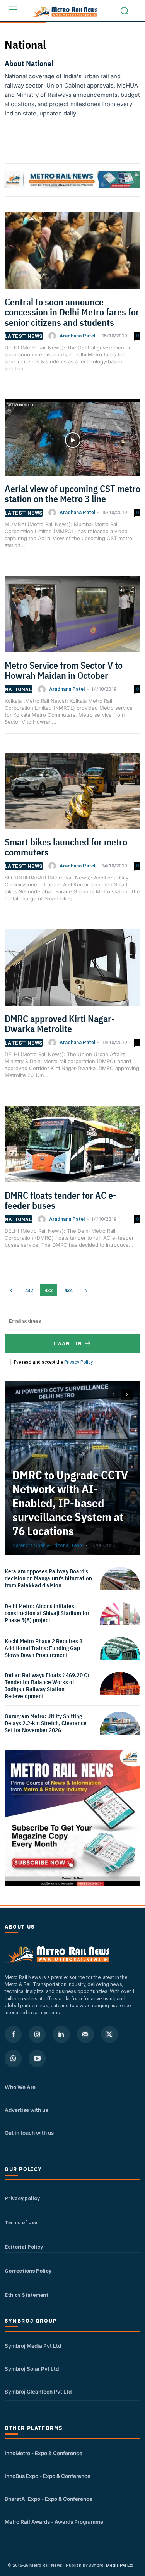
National (18, 689)
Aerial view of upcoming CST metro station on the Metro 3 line (72, 494)
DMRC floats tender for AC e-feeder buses (61, 1200)
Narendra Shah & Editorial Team (48, 1545)
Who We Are (20, 2087)
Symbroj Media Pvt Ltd (33, 2346)
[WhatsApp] (13, 2058)
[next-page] (86, 1290)
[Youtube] (37, 2058)
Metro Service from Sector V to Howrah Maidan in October (64, 670)
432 (29, 1290)
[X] (109, 2034)
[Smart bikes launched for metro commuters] (72, 794)
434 (68, 1290)
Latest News (24, 336)
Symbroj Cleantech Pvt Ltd (38, 2392)
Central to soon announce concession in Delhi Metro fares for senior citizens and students (72, 312)
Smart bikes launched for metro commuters (66, 847)
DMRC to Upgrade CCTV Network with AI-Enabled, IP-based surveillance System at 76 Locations (70, 1503)
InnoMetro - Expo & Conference (43, 2453)
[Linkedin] (61, 2034)
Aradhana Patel (77, 336)
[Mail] (85, 2034)
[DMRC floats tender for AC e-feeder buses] (72, 1147)
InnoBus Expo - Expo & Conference (48, 2476)
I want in (68, 1343)
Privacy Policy (78, 1362)
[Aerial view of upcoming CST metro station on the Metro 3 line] (72, 440)
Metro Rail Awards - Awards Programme (54, 2522)
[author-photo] (53, 336)
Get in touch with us (29, 2133)
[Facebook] (13, 2034)
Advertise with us (26, 2110)
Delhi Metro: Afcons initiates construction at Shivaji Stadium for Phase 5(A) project (47, 1613)
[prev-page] (11, 1290)
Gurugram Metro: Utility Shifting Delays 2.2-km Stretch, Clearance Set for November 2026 (46, 1723)
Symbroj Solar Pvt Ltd (32, 2369)
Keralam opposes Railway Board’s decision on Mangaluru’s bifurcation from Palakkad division (48, 1578)
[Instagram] (37, 2034)
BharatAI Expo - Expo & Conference (49, 2499)
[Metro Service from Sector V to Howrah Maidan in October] (72, 617)
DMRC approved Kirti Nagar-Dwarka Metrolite (60, 1024)
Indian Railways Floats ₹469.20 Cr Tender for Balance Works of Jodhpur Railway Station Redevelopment (47, 1685)
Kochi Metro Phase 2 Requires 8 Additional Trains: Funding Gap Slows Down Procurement (43, 1648)
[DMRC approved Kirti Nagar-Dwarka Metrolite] (72, 970)
